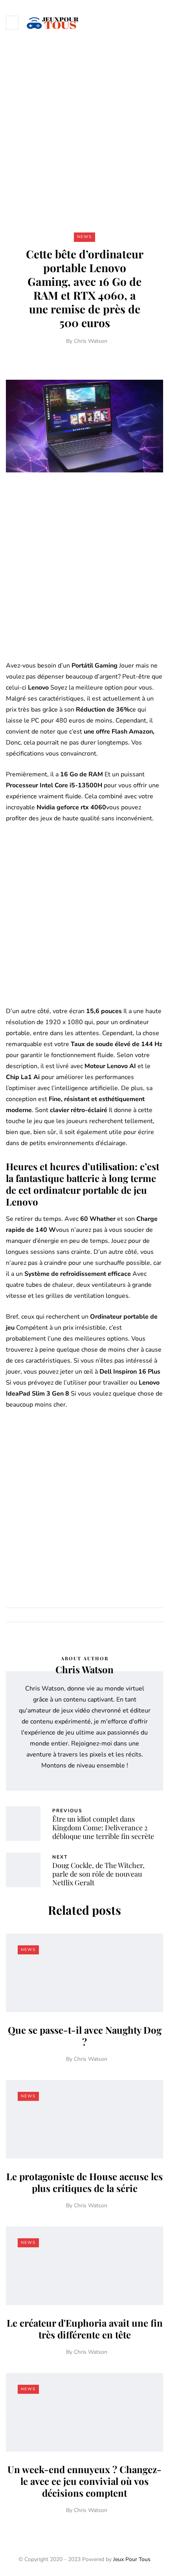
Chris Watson (91, 341)
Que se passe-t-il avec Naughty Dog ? (85, 2036)
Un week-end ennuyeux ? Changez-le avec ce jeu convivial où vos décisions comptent (84, 2481)
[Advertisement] (84, 133)
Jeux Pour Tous (132, 2559)
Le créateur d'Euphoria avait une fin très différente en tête (85, 2329)
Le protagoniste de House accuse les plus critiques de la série (84, 2182)
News (84, 237)
